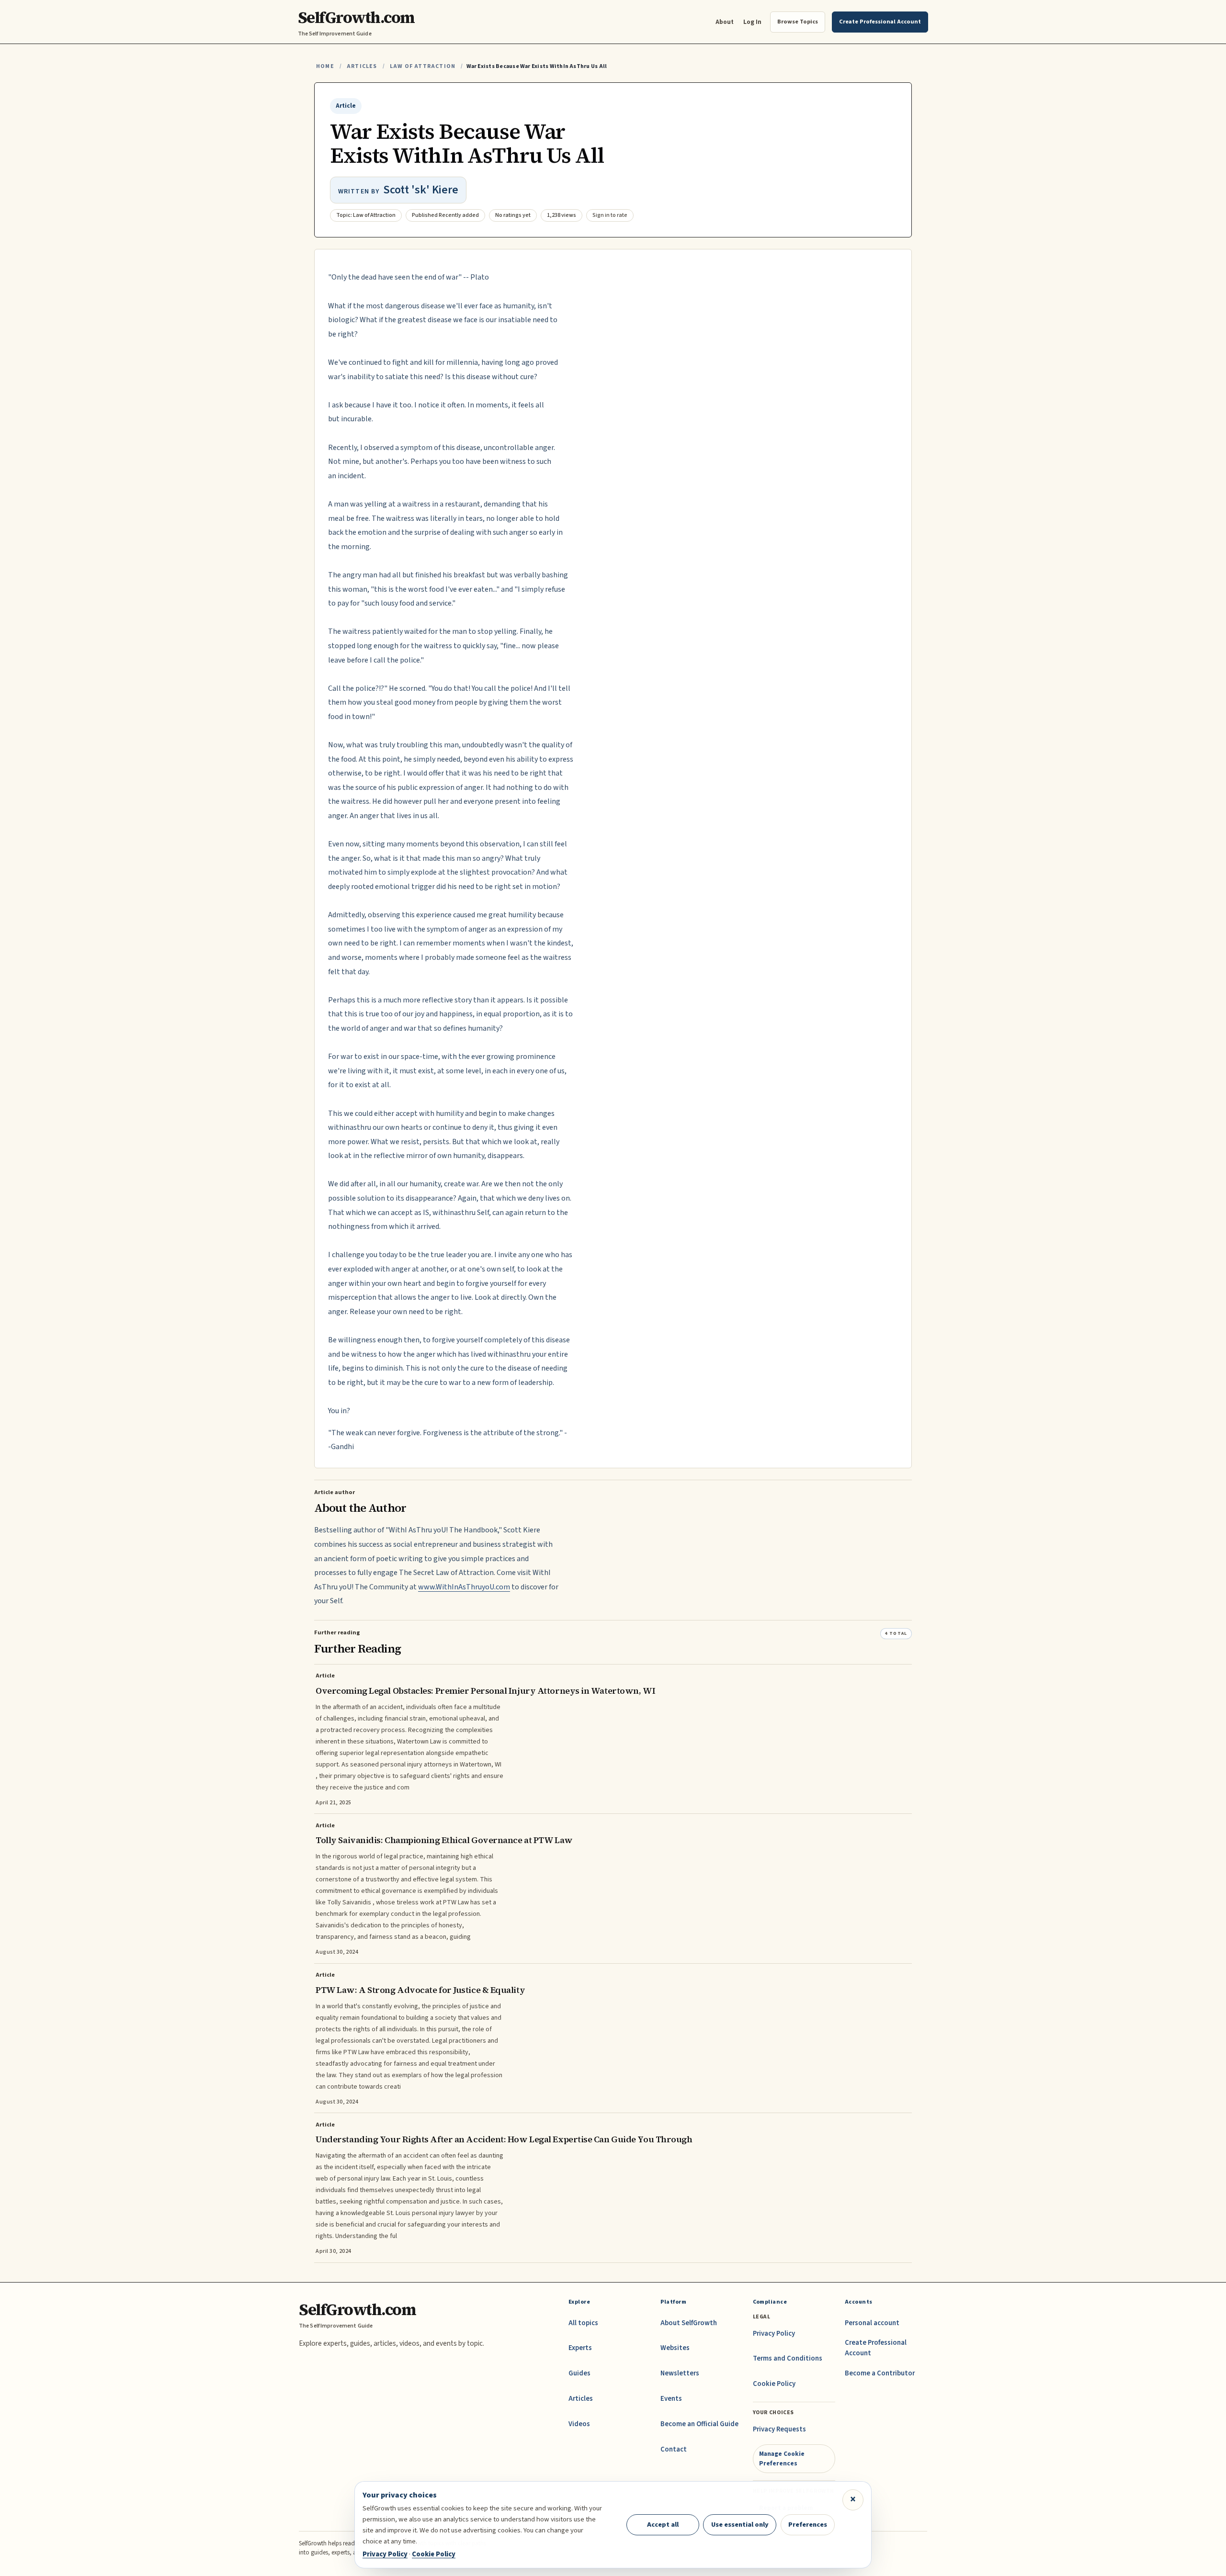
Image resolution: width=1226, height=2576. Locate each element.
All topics (583, 2323)
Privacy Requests (779, 2429)
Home (325, 66)
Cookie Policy (774, 2384)
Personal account (872, 2323)
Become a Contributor (880, 2373)
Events (671, 2399)
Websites (675, 2348)
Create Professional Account (876, 2348)
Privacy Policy (774, 2334)
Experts (580, 2348)
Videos (579, 2424)
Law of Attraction (423, 66)
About (725, 22)
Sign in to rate (610, 215)
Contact (674, 2449)
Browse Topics (798, 22)
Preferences (808, 2525)
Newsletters (680, 2373)
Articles (362, 66)
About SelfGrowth (689, 2323)
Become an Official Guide (699, 2424)
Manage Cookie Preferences (782, 2458)
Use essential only (740, 2525)
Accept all (663, 2525)
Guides (579, 2373)
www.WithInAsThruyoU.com (464, 1587)
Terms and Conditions (788, 2358)
